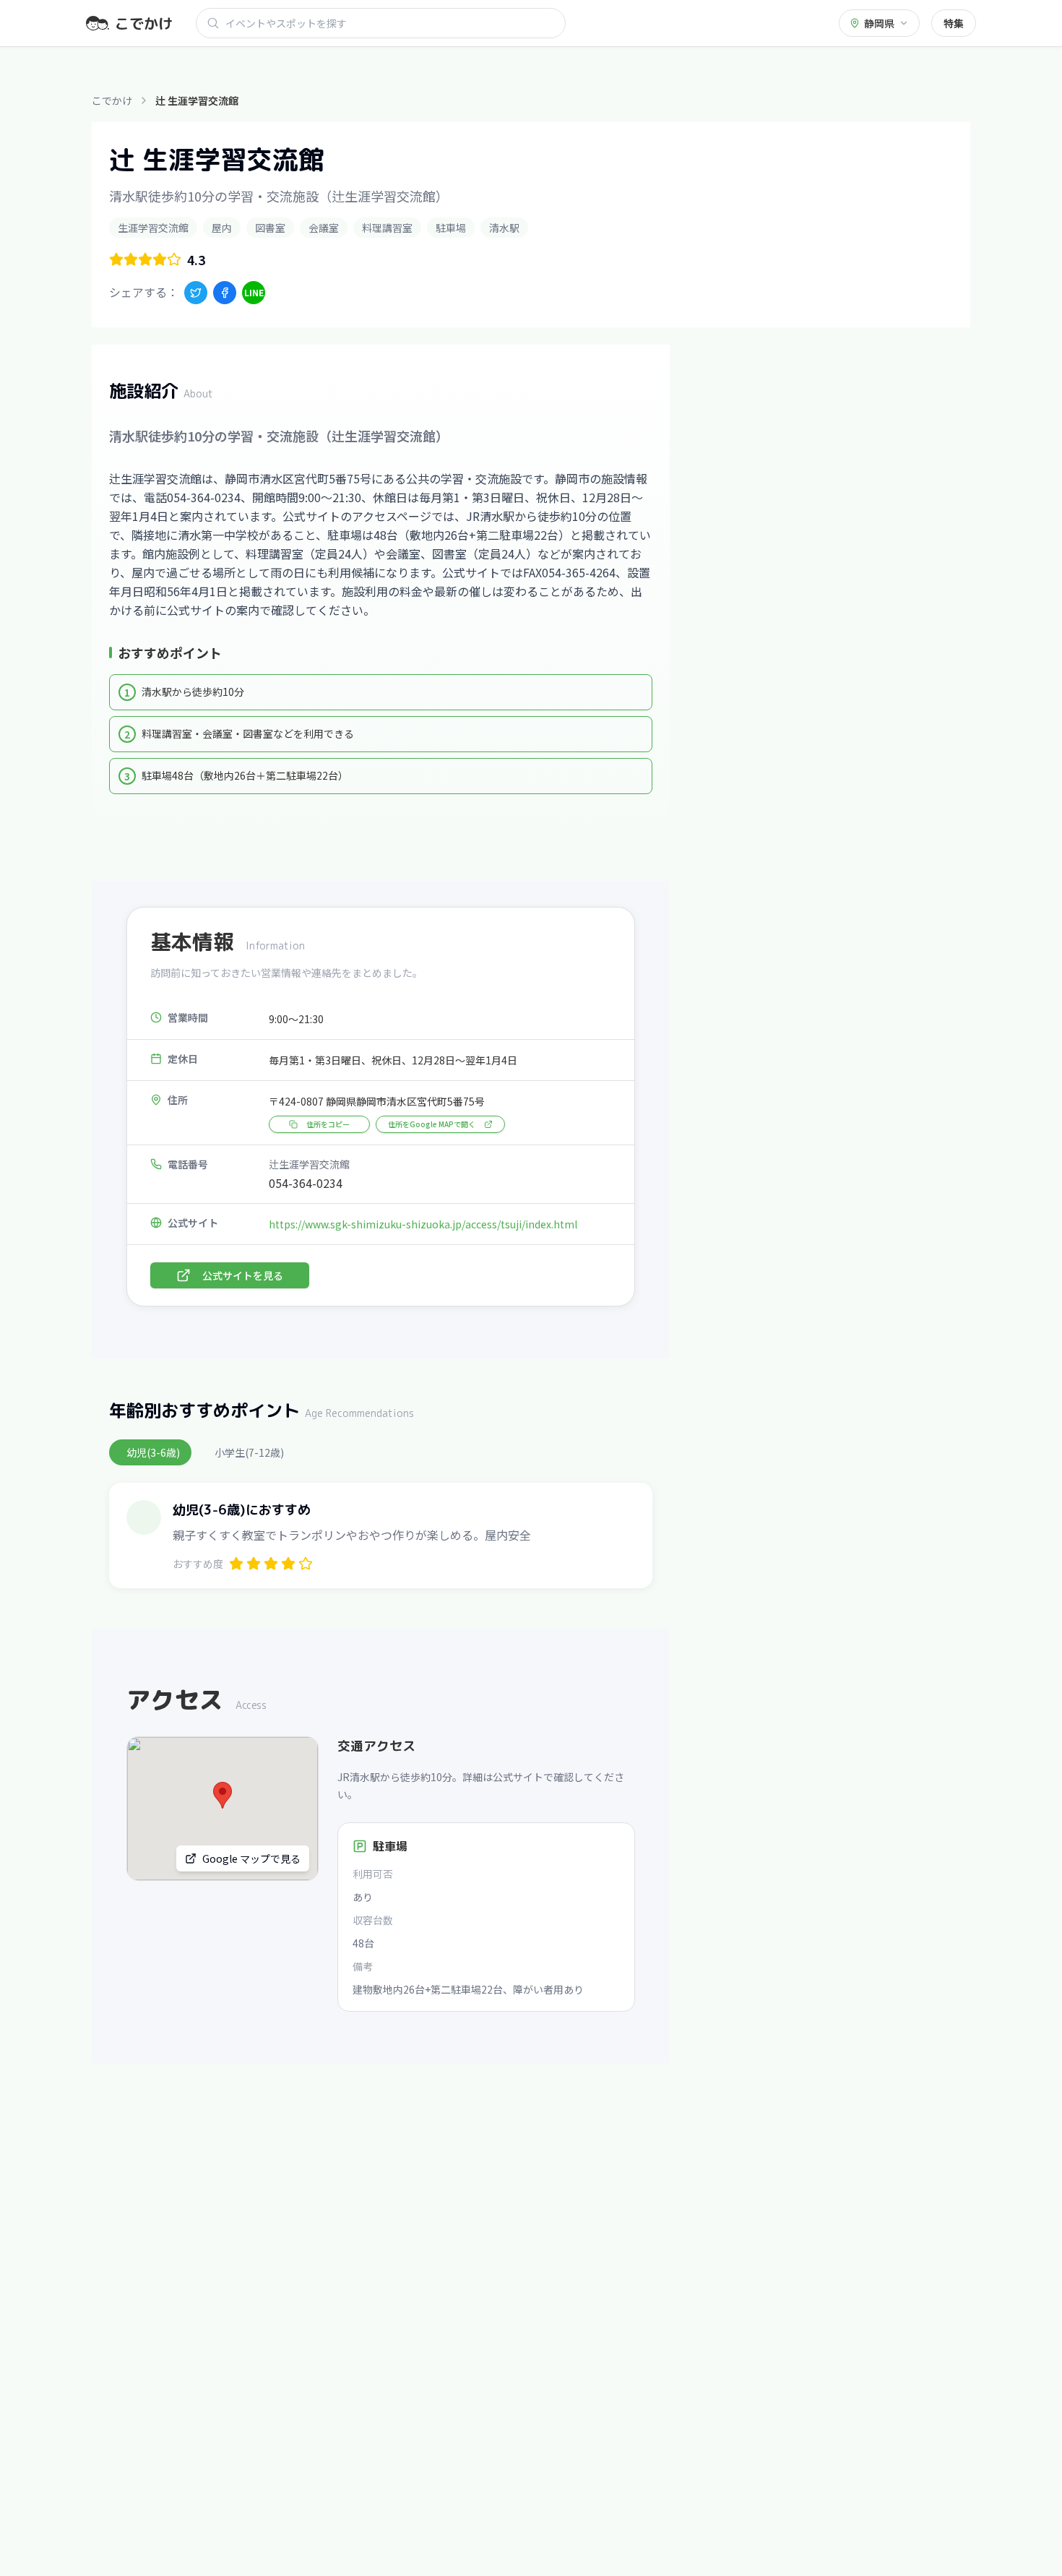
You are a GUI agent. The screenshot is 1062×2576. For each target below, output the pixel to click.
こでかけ (112, 100)
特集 (954, 23)
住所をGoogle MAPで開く (432, 1124)
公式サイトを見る (243, 1275)
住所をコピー (328, 1124)
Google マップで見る (251, 1858)
